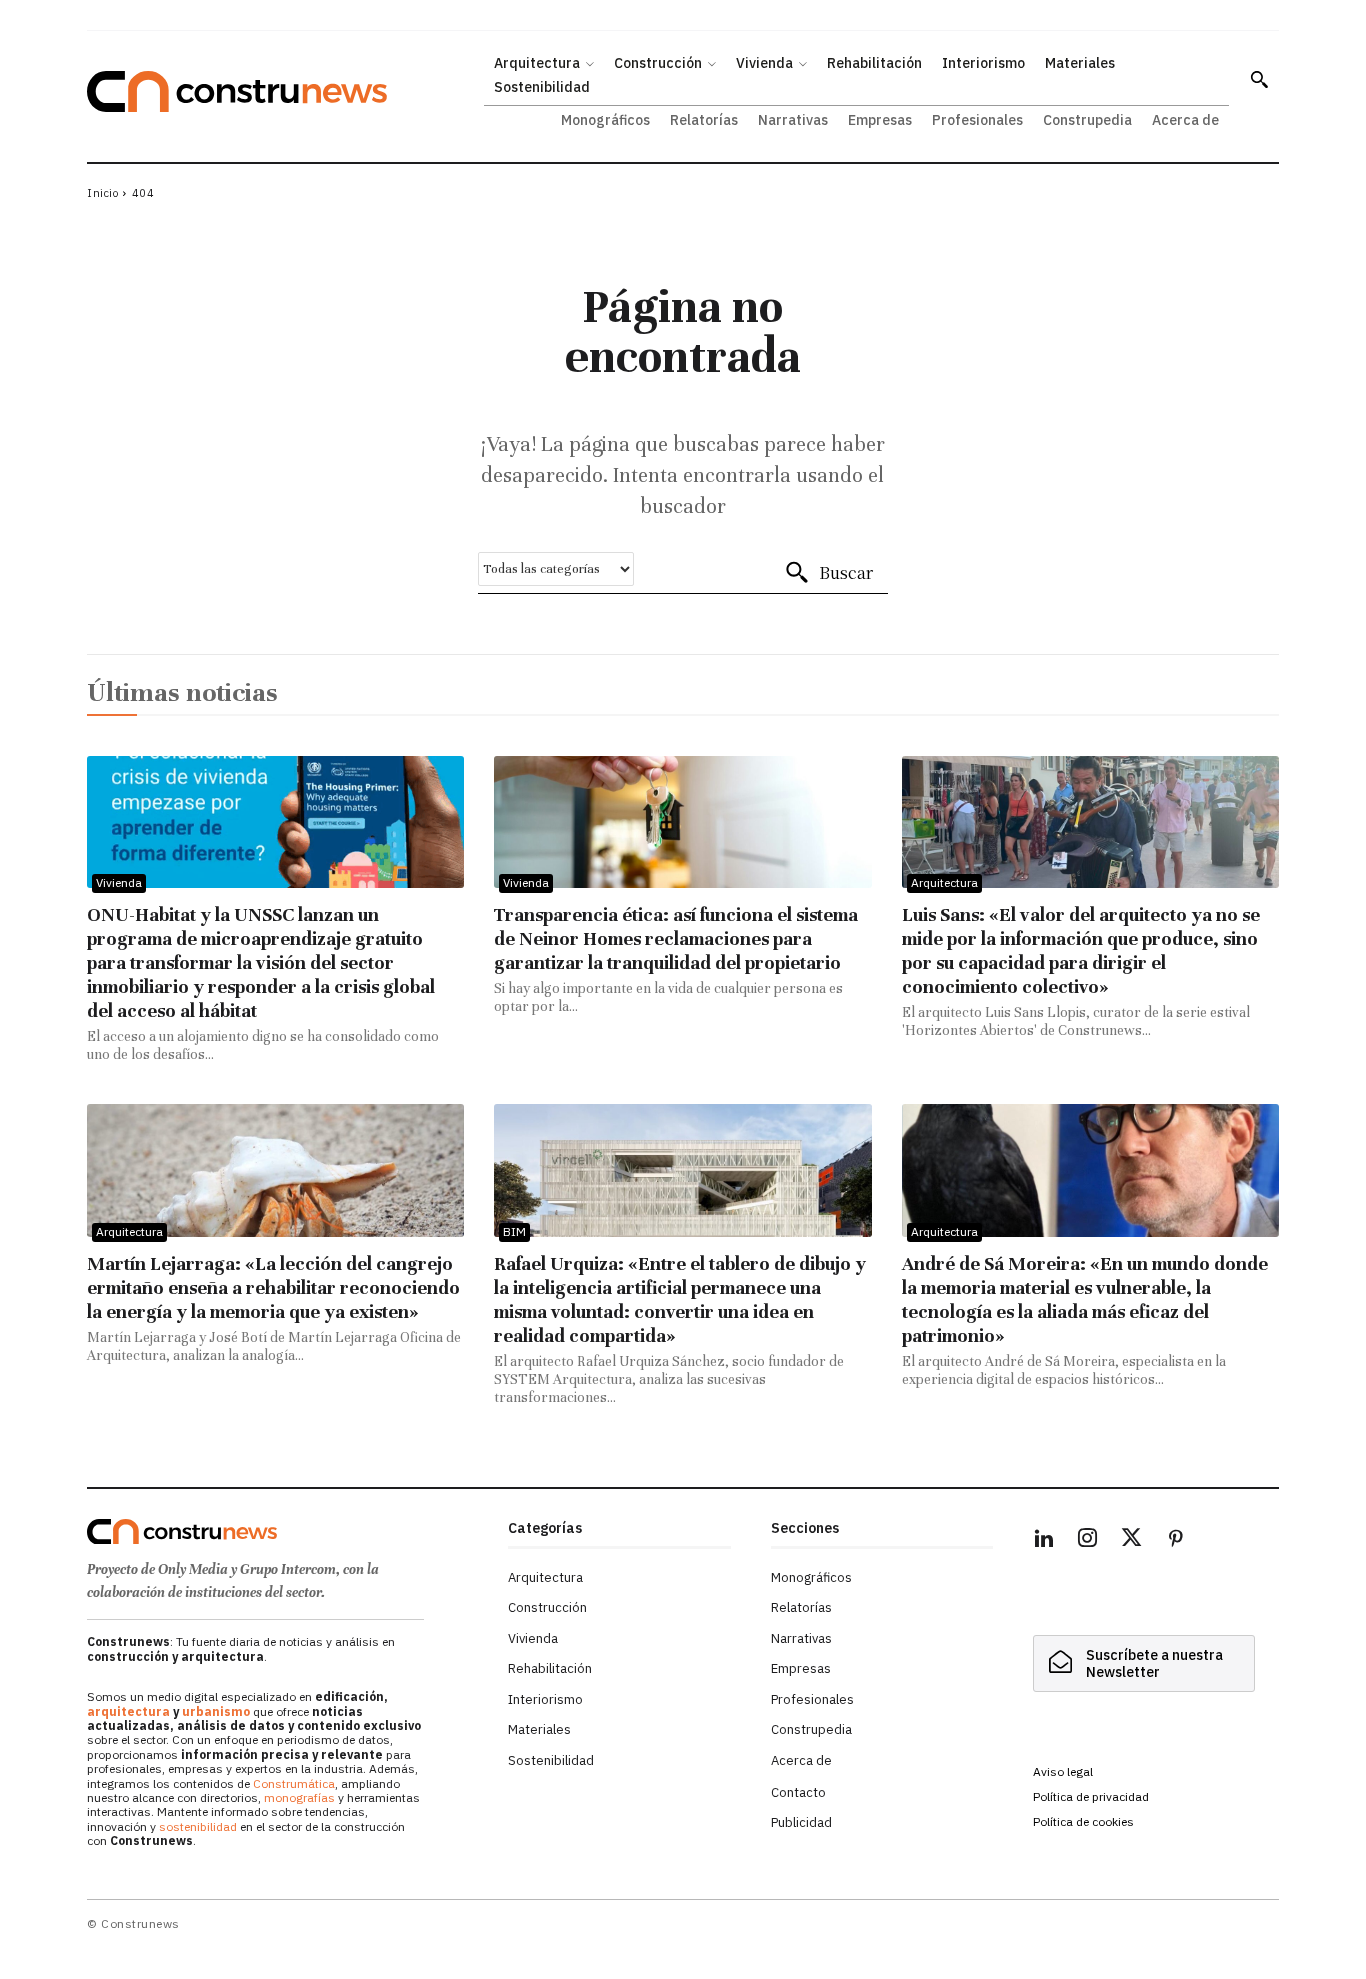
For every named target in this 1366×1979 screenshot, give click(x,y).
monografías (299, 1797)
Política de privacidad (1091, 1796)
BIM (514, 1231)
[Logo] (285, 1532)
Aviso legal (1063, 1771)
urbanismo (216, 1711)
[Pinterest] (1176, 1541)
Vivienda (119, 882)
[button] (1259, 79)
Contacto (798, 1792)
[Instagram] (1088, 1541)
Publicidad (801, 1822)
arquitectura (128, 1711)
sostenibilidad (198, 1826)
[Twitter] (1132, 1541)
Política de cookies (1083, 1821)
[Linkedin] (1044, 1541)
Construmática (294, 1783)
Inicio (102, 193)
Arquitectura (944, 882)
